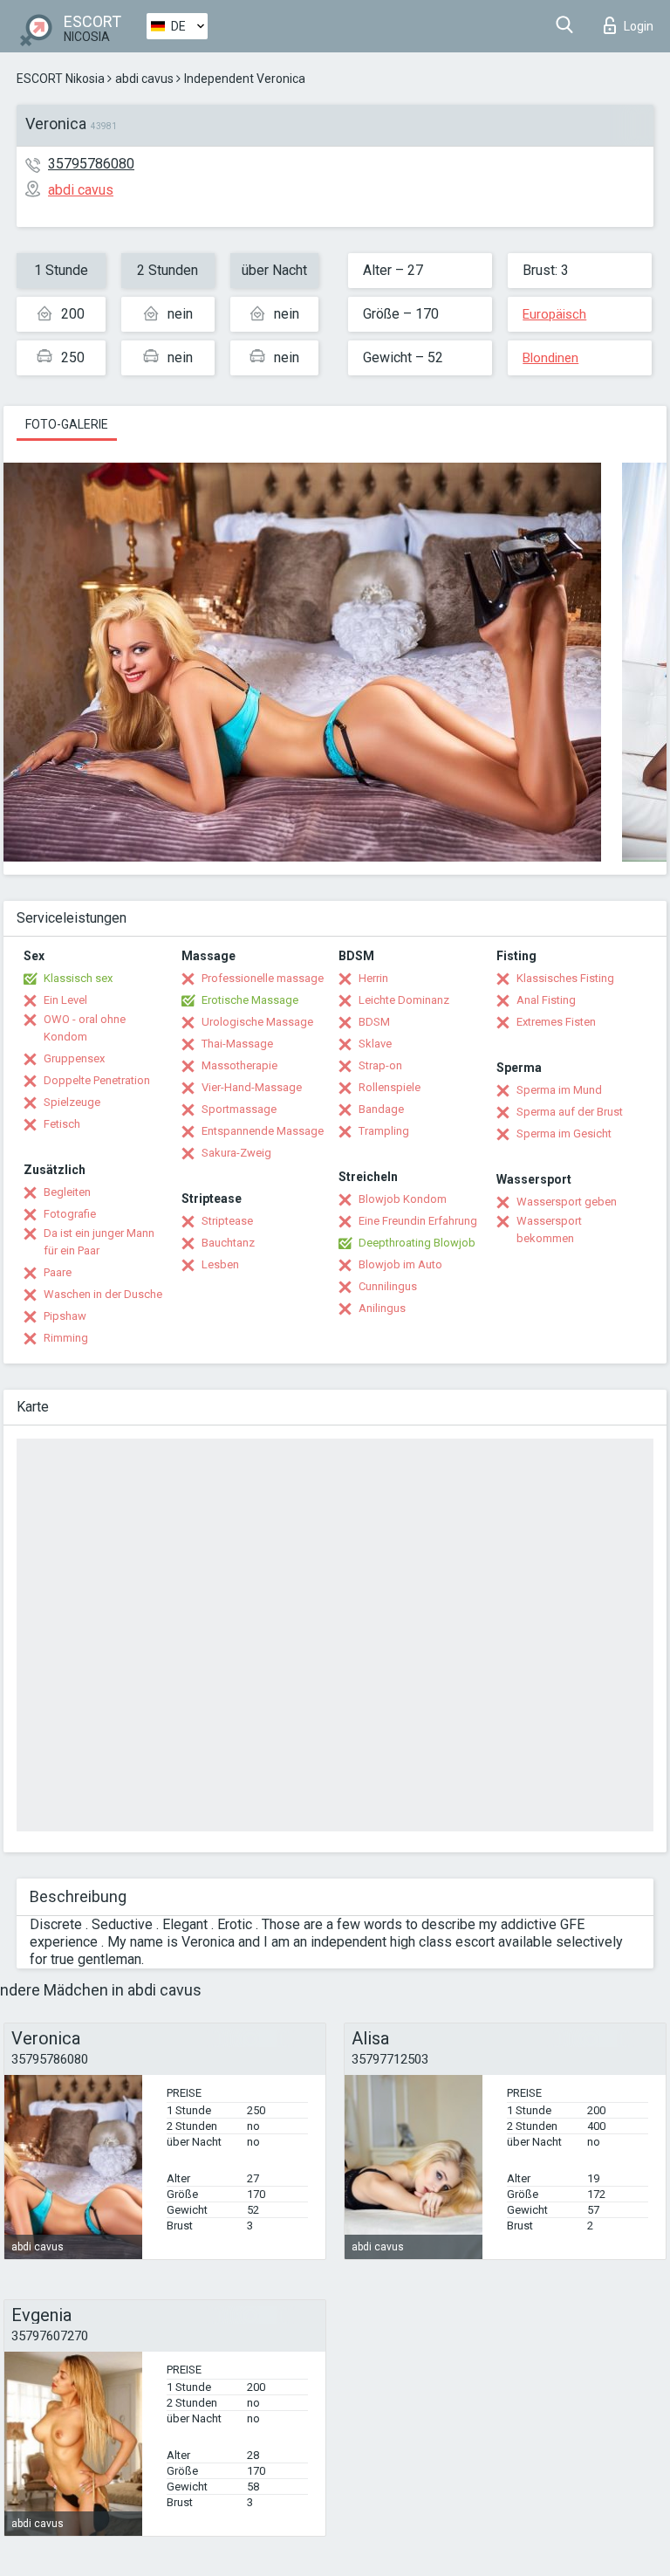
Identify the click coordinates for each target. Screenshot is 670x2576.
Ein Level (65, 1000)
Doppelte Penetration (97, 1080)
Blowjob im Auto (400, 1264)
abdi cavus (144, 79)
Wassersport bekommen (549, 1230)
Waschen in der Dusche (103, 1294)
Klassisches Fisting (565, 978)
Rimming (66, 1338)
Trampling (384, 1131)
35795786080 (91, 164)
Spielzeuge (72, 1102)
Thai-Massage (237, 1044)
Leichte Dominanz (404, 1000)
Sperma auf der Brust (570, 1112)
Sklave (375, 1044)
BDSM (374, 1022)
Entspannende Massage (263, 1131)
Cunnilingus (388, 1286)
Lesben (220, 1264)
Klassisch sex (78, 978)
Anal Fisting (546, 1000)
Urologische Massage (257, 1022)
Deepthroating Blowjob (417, 1243)
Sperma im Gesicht (564, 1133)
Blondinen (550, 358)
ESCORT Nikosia (61, 79)
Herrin (373, 978)
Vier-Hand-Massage (252, 1087)
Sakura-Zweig (236, 1153)
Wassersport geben (567, 1202)
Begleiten (67, 1192)
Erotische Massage (250, 1000)
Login (639, 26)
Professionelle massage (263, 978)
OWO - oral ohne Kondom (85, 1028)
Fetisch (62, 1124)
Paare (58, 1272)
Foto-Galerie (67, 424)
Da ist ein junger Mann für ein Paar (99, 1242)
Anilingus (382, 1308)
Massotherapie (239, 1065)
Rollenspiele (390, 1087)
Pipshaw (65, 1316)
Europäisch (554, 314)
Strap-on (380, 1065)
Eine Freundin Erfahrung (418, 1221)
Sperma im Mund (559, 1090)
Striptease (227, 1221)
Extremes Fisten (556, 1022)
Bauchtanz (228, 1243)
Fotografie (70, 1214)
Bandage (381, 1109)
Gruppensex (74, 1058)
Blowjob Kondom (403, 1199)
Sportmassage (239, 1109)
